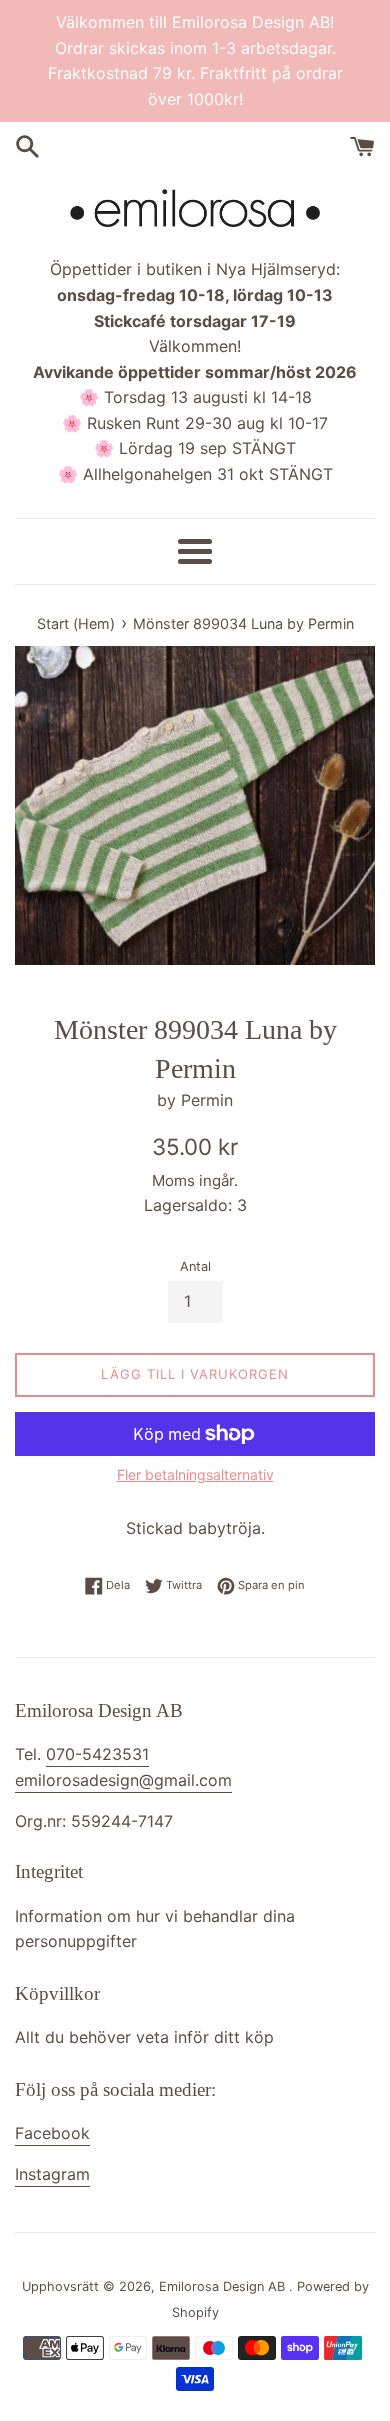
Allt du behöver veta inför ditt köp (144, 2037)
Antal (195, 1266)
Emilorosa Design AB (224, 2286)
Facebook (52, 2133)
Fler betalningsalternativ (195, 1474)
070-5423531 (97, 1754)
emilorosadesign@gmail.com (123, 1780)
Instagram (52, 2174)
